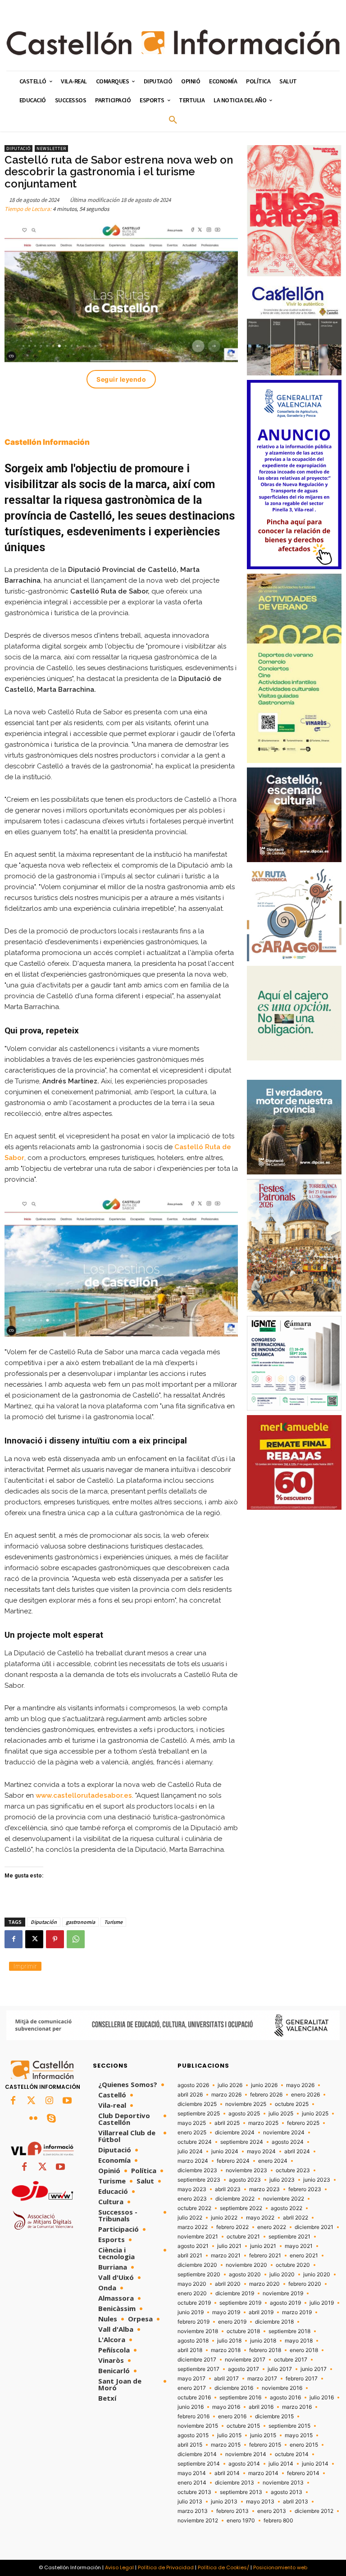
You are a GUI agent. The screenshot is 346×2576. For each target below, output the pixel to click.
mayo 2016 (226, 2407)
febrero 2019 (193, 2322)
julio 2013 (190, 2502)
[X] (34, 1939)
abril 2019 (261, 2312)
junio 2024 (225, 2151)
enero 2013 (272, 2511)
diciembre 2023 (197, 2170)
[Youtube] (67, 2101)
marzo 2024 (193, 2161)
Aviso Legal (119, 2567)
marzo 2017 (262, 2379)
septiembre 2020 (199, 2275)
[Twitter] (31, 2101)
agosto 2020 (245, 2275)
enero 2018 (304, 2350)
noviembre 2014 (246, 2454)
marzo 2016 (297, 2407)
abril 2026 (190, 2095)
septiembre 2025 (199, 2114)
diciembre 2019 (235, 2293)
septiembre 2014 (199, 2464)
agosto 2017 (244, 2369)
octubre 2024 (195, 2142)
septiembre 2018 (289, 2331)
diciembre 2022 (235, 2199)
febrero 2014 (303, 2473)
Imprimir (25, 1966)
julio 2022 (190, 2218)
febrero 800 (278, 2521)
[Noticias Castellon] (173, 42)
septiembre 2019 (240, 2303)
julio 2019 (322, 2303)
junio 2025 (315, 2114)
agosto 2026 (193, 2085)
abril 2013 (296, 2502)
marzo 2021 (226, 2256)
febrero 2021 (265, 2256)
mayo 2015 (299, 2435)
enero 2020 (192, 2293)
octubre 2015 (243, 2426)
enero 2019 (232, 2322)
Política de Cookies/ (223, 2567)
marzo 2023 (264, 2189)
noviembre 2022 (284, 2199)
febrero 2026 (266, 2095)
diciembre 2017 (197, 2360)
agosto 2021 (193, 2246)
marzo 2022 (193, 2227)
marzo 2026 (226, 2095)
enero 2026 (305, 2095)
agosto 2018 (193, 2341)
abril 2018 (190, 2350)
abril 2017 (226, 2379)
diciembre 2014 (197, 2454)
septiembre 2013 (241, 2492)
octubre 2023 (293, 2170)
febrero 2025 (303, 2123)
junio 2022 (224, 2218)
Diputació (18, 148)
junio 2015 (263, 2435)
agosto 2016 (285, 2398)
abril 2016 (261, 2407)
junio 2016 (191, 2407)
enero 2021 (304, 2256)
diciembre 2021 (314, 2227)
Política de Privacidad (166, 2567)
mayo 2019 (226, 2312)
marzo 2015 (226, 2445)
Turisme (113, 1922)
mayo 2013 (260, 2502)
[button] (173, 120)
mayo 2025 (192, 2123)
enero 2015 (304, 2445)
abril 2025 (227, 2123)
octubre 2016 (194, 2398)
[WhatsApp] (76, 1939)
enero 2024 (273, 2161)
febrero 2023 (305, 2189)
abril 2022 (296, 2218)
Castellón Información (47, 442)
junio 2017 (314, 2369)
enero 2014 (192, 2483)
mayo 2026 (300, 2085)
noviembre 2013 (283, 2483)
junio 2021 (263, 2246)
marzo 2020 (264, 2284)
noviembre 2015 (198, 2426)
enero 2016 (232, 2416)
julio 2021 (229, 2246)
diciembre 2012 (314, 2511)
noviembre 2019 (283, 2293)
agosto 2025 (244, 2114)
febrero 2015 (265, 2445)
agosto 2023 (245, 2180)
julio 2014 (281, 2464)
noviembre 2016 (282, 2388)
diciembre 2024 (235, 2133)
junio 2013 (224, 2502)
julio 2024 (190, 2151)
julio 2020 (282, 2275)
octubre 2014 (292, 2454)
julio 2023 (282, 2180)
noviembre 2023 (246, 2170)
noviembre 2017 (245, 2360)
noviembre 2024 (284, 2133)
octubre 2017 (291, 2360)
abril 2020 (228, 2284)
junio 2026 (264, 2085)
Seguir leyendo (121, 379)
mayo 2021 (299, 2246)
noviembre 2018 (198, 2331)
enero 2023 (192, 2199)
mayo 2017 (191, 2379)
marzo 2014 (263, 2473)
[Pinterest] (55, 1939)
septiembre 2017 (198, 2369)
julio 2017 (280, 2369)
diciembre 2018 (274, 2322)
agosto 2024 (288, 2142)
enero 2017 (192, 2388)
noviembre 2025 (246, 2104)
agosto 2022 (287, 2208)
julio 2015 (229, 2435)
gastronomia (80, 1922)
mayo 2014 (192, 2473)
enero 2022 (272, 2227)
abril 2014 (227, 2473)
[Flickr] (33, 2119)
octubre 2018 (243, 2331)
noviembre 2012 (198, 2521)
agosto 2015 (193, 2435)
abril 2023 (228, 2189)
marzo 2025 (263, 2123)
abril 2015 (190, 2445)
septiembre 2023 (199, 2180)
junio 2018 (263, 2341)
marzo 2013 (193, 2511)
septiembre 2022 (241, 2208)
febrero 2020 (305, 2284)
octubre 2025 (292, 2104)
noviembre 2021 (198, 2237)
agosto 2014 (244, 2464)
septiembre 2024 (242, 2142)
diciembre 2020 (197, 2265)
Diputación (44, 1922)
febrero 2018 (265, 2350)
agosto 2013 (287, 2492)
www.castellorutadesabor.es (84, 1795)
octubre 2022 (194, 2208)
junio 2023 (317, 2180)
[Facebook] (14, 1939)
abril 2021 (190, 2256)
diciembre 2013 (234, 2483)
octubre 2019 (194, 2303)
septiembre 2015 (289, 2426)
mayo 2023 (192, 2189)
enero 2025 (192, 2133)
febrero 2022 (232, 2227)
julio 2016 (322, 2398)
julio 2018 (229, 2341)
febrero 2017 (302, 2379)
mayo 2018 (299, 2341)
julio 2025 (281, 2114)
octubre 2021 (243, 2237)
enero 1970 (241, 2521)
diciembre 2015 (274, 2416)
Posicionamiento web (280, 2567)
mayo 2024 (261, 2151)
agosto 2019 (285, 2303)
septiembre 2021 (289, 2237)
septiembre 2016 (240, 2398)
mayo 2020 (192, 2284)
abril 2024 (297, 2151)
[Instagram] (49, 2101)
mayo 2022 (260, 2218)
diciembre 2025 (197, 2104)
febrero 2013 (232, 2511)
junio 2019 (191, 2312)
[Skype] (51, 2119)
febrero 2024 (233, 2161)
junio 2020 (317, 2275)
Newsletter (51, 148)
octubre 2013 (194, 2492)
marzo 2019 (297, 2312)
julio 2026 (230, 2085)
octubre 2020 (293, 2265)
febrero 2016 (193, 2416)
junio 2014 (315, 2464)
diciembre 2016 (234, 2388)
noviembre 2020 (246, 2265)
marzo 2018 (226, 2350)
